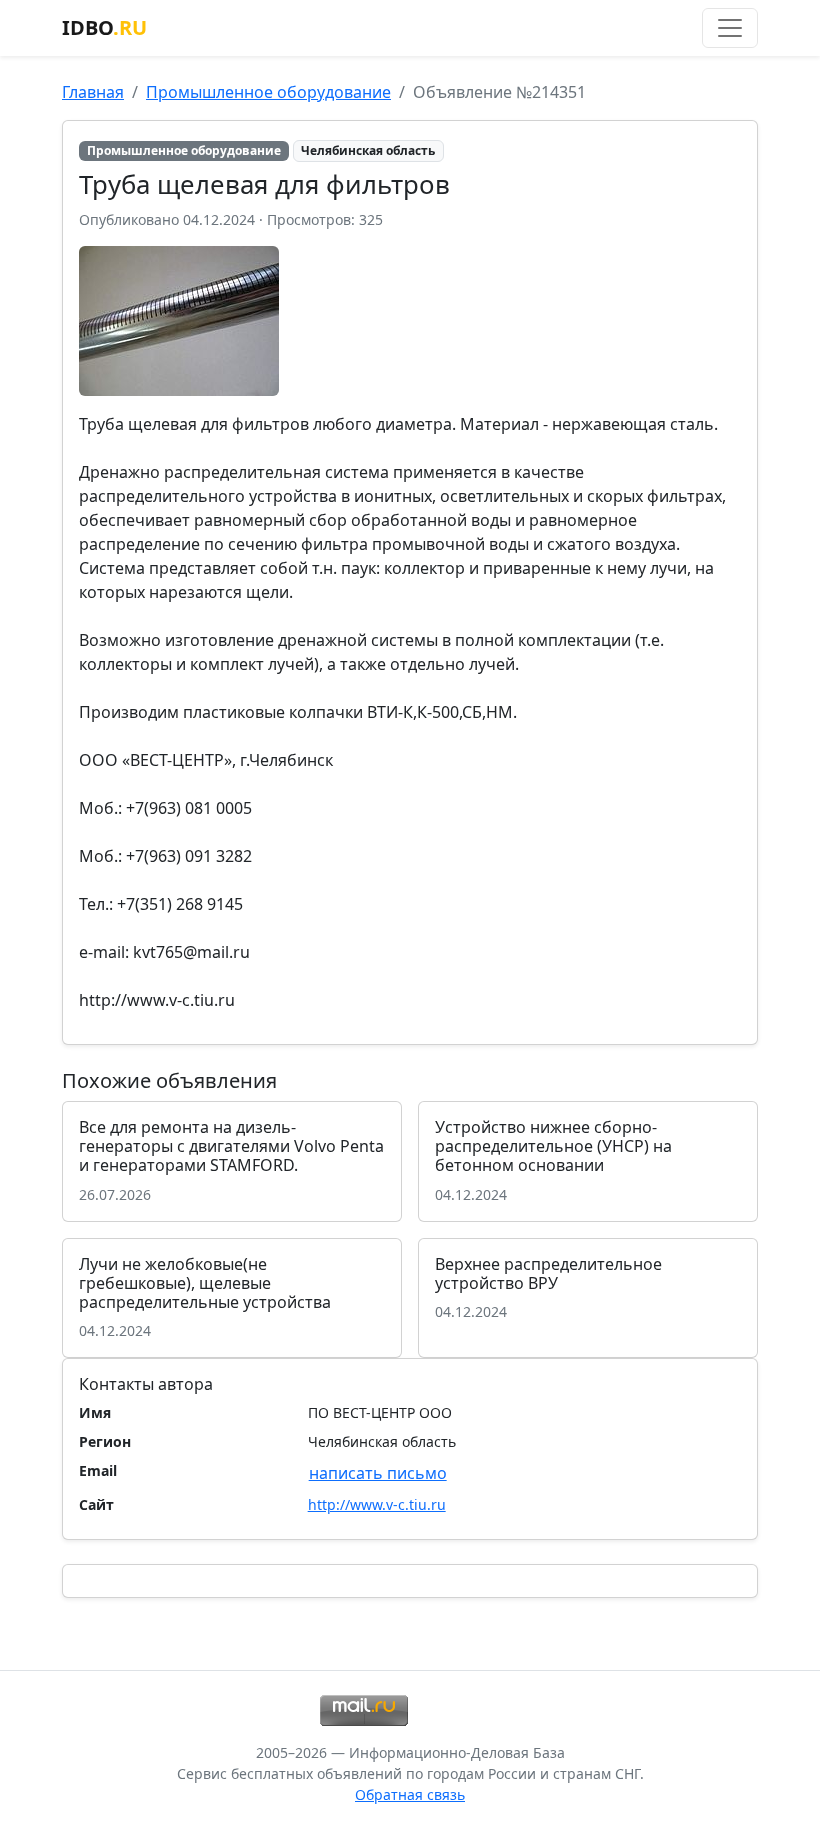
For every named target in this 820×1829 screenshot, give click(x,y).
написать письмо (378, 1473)
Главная (93, 92)
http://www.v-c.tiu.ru (377, 1504)
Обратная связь (410, 1794)
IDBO (104, 27)
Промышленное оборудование (268, 92)
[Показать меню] (730, 28)
